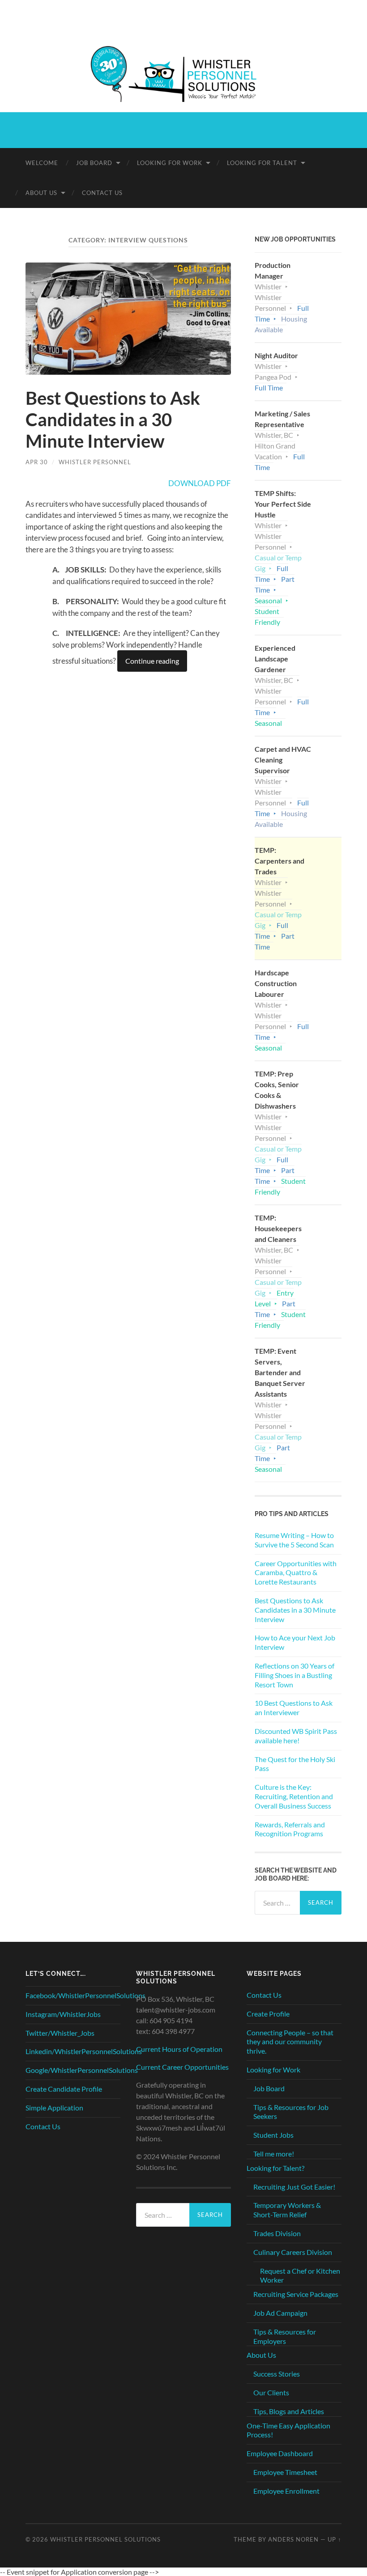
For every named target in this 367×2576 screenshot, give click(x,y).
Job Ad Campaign (280, 2313)
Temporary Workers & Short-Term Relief (287, 2210)
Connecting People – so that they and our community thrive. (290, 2042)
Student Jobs (273, 2135)
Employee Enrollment (286, 2491)
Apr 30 (37, 462)
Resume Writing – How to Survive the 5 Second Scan (294, 1540)
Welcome (42, 163)
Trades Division (277, 2233)
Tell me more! (274, 2154)
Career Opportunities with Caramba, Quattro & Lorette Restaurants (296, 1573)
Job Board (94, 163)
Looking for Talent (262, 163)
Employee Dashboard (280, 2453)
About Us (41, 193)
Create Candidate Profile (64, 2089)
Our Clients (271, 2392)
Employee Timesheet (285, 2472)
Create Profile (268, 2014)
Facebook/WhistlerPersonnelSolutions (85, 1995)
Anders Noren (293, 2539)
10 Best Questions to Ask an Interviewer (294, 1707)
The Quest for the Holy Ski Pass (295, 1764)
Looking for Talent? (275, 2168)
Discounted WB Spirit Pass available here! (296, 1736)
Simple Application (54, 2108)
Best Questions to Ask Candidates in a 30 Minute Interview (113, 419)
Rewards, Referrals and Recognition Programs (290, 1829)
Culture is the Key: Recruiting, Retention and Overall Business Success (294, 1796)
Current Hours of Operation (179, 2049)
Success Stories (277, 2374)
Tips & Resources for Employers (285, 2336)
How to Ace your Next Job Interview (295, 1642)
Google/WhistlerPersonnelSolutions (82, 2070)
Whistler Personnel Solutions (105, 2539)
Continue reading (152, 661)
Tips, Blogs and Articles (289, 2411)
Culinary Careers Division (293, 2252)
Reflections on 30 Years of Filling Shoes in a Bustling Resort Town (294, 1675)
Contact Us (102, 193)
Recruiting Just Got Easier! (294, 2187)
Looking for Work (170, 163)
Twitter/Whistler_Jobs (60, 2033)
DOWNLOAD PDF (200, 483)
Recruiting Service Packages (296, 2294)
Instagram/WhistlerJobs (63, 2014)
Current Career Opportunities (182, 2067)
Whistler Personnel (95, 462)
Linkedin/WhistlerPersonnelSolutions (84, 2051)
